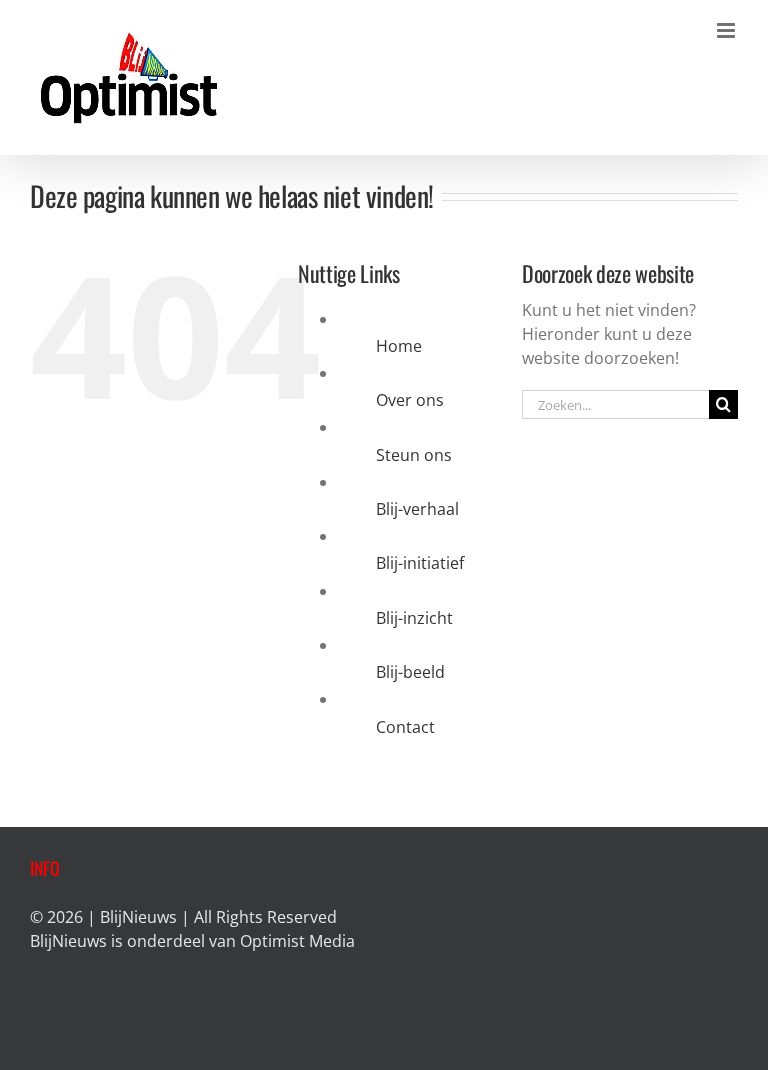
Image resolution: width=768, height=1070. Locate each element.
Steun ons (414, 455)
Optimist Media (297, 941)
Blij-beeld (410, 672)
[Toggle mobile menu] (727, 30)
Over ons (410, 400)
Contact (405, 727)
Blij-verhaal (417, 509)
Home (399, 346)
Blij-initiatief (420, 563)
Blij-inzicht (414, 618)
